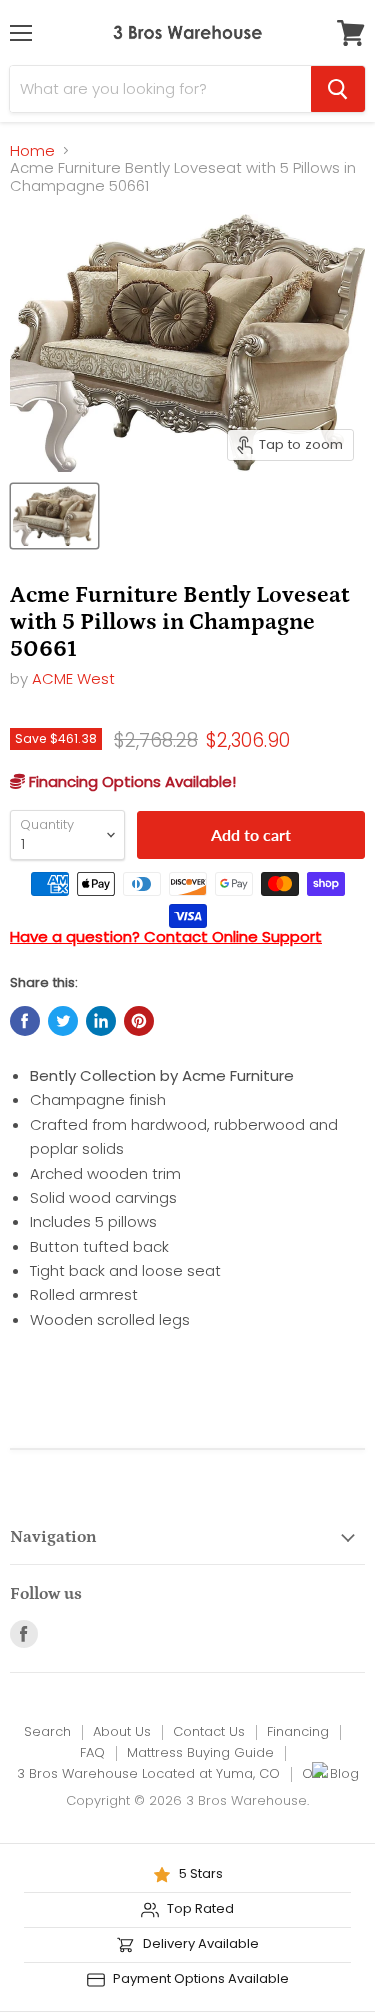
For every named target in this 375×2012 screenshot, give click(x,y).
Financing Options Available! (130, 781)
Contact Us (209, 1731)
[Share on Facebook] (25, 1021)
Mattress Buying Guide (200, 1752)
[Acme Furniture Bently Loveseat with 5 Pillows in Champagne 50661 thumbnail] (54, 516)
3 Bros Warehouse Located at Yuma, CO (148, 1773)
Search (47, 1731)
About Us (122, 1731)
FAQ (92, 1752)
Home (32, 150)
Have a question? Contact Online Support (166, 936)
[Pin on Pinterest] (139, 1021)
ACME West (73, 678)
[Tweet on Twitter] (63, 1021)
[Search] (338, 89)
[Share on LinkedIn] (101, 1021)
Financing (298, 1731)
